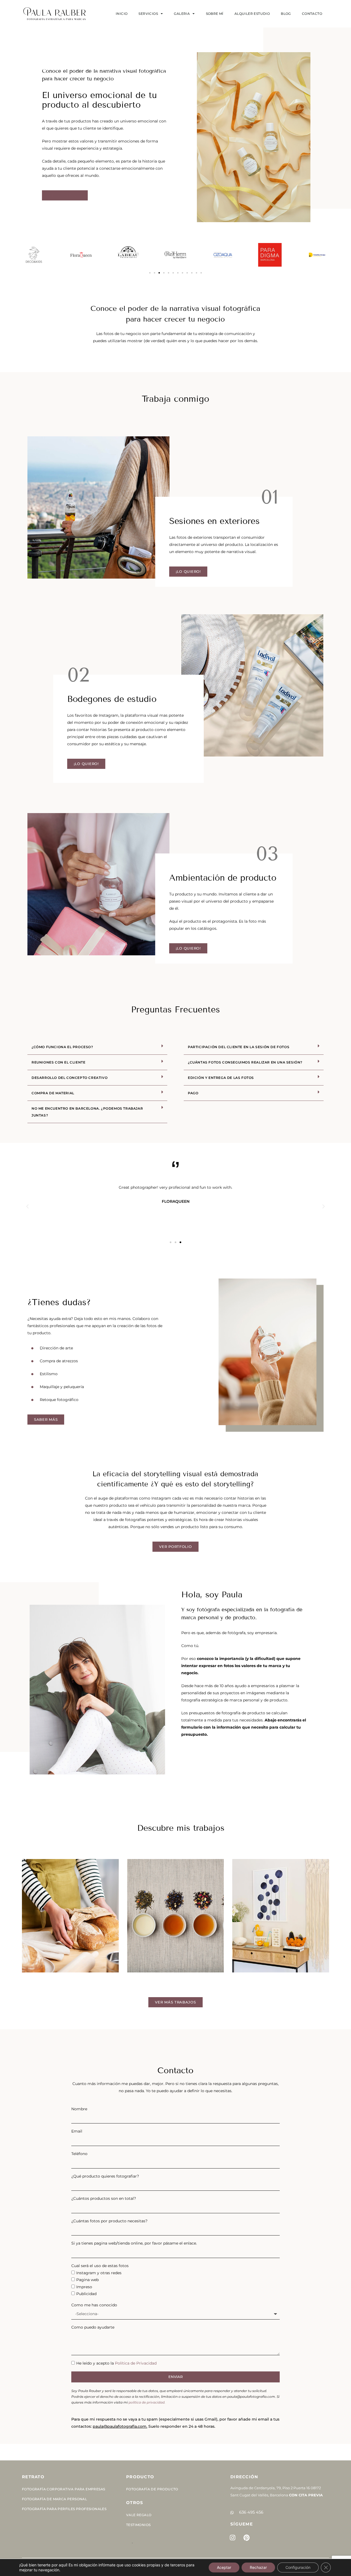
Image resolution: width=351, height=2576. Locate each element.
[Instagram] (233, 2538)
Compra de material (53, 1093)
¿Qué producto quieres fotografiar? (105, 2176)
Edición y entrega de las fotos (221, 1078)
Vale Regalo (139, 2515)
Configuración (298, 2567)
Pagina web (87, 2280)
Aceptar (224, 2567)
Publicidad (86, 2294)
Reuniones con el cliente (58, 1062)
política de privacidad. (147, 2402)
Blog (286, 14)
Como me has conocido (94, 2305)
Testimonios (138, 2525)
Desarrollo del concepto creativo (70, 1078)
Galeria (182, 14)
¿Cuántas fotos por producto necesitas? (109, 2221)
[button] (150, 273)
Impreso (84, 2287)
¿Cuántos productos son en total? (104, 2198)
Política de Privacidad (136, 2363)
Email (77, 2131)
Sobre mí (215, 14)
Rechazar (258, 2567)
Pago (193, 1093)
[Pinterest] (247, 2538)
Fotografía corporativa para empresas (63, 2489)
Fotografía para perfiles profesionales (64, 2509)
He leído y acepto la (116, 2363)
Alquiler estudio (252, 14)
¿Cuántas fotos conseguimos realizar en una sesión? (245, 1062)
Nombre (79, 2109)
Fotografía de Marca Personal (54, 2499)
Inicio (122, 14)
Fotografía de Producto (152, 2489)
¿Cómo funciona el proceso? (62, 1047)
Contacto (312, 14)
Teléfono (79, 2154)
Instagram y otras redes (99, 2273)
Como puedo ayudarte (93, 2327)
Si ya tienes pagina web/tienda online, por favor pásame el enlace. (134, 2243)
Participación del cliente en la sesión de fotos (239, 1047)
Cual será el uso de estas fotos (100, 2266)
